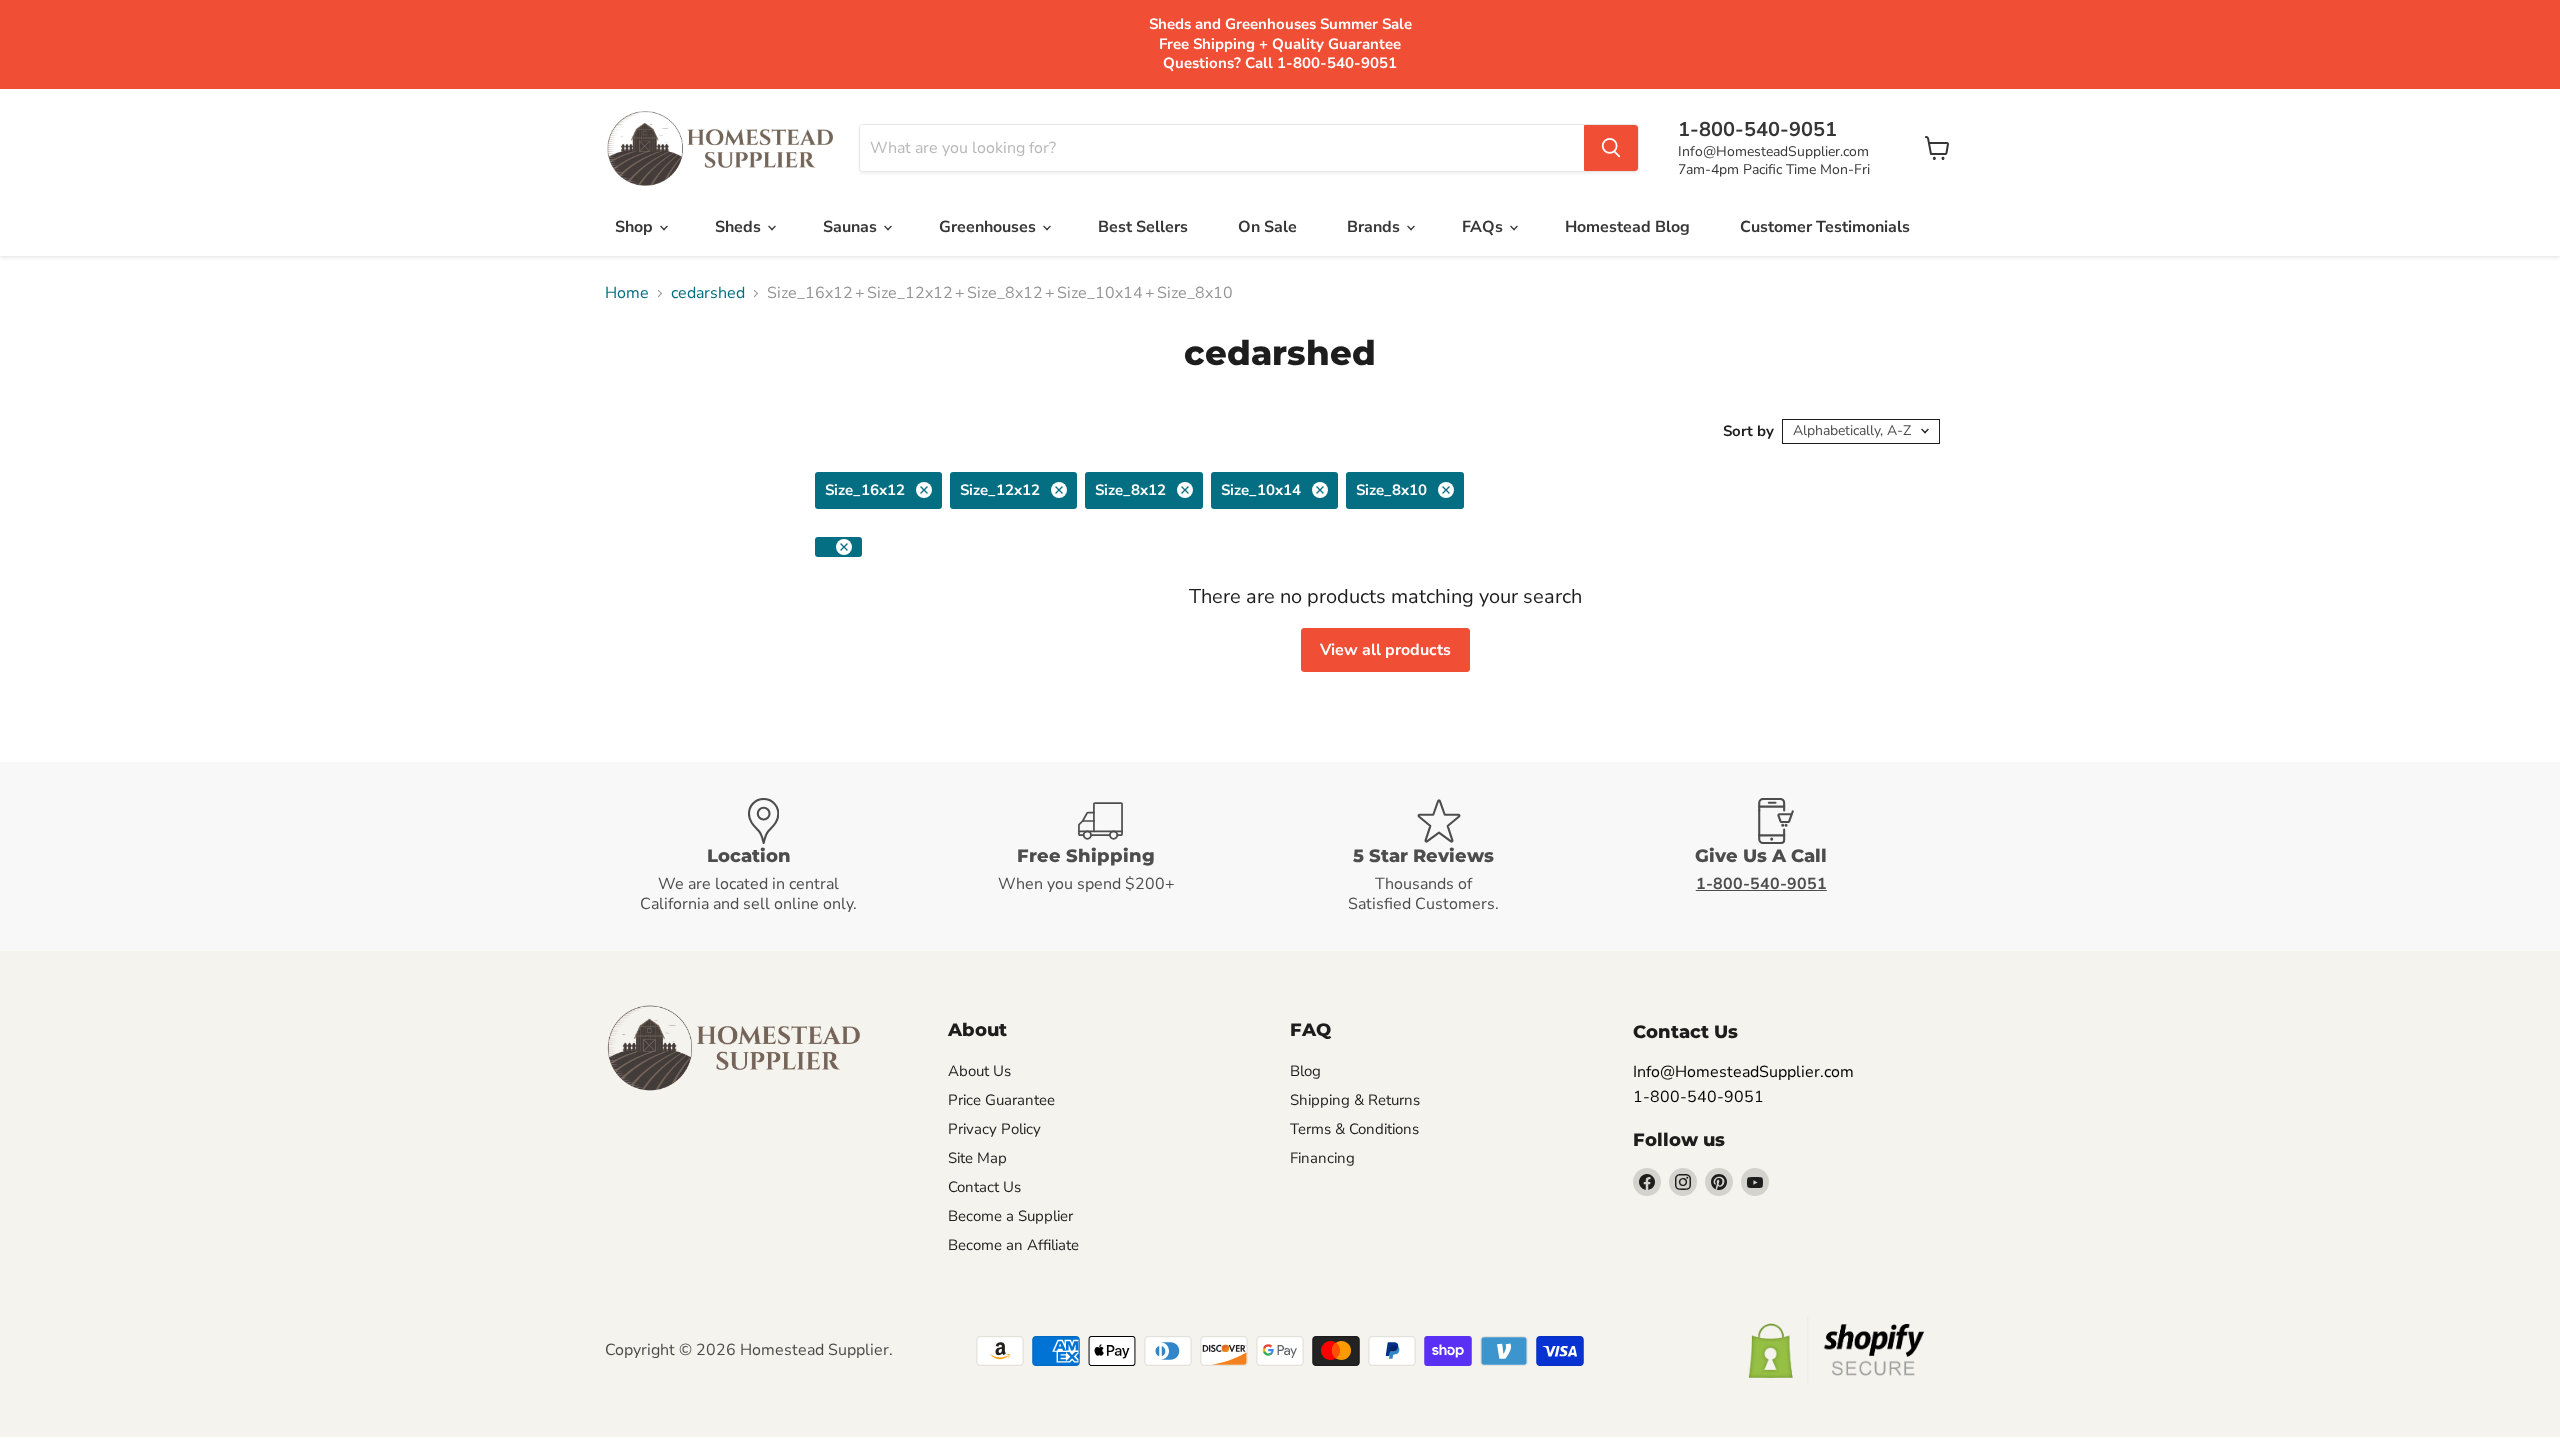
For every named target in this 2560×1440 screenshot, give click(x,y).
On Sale (1267, 227)
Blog (1305, 1071)
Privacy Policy (994, 1129)
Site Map (977, 1158)
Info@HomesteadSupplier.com (1773, 151)
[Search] (1611, 148)
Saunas (852, 227)
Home (627, 293)
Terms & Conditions (1354, 1129)
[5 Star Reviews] (1449, 856)
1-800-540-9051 (1698, 1097)
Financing (1322, 1158)
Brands (1375, 227)
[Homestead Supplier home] (720, 149)
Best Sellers (1143, 227)
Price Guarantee (1001, 1100)
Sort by (1748, 431)
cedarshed (708, 293)
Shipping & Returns (1355, 1100)
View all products (1385, 650)
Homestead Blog (1627, 227)
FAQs (1484, 227)
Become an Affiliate (1013, 1245)
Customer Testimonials (1825, 227)
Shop (636, 227)
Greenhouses (989, 227)
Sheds (740, 227)
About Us (979, 1071)
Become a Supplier (1010, 1216)
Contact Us (984, 1187)
